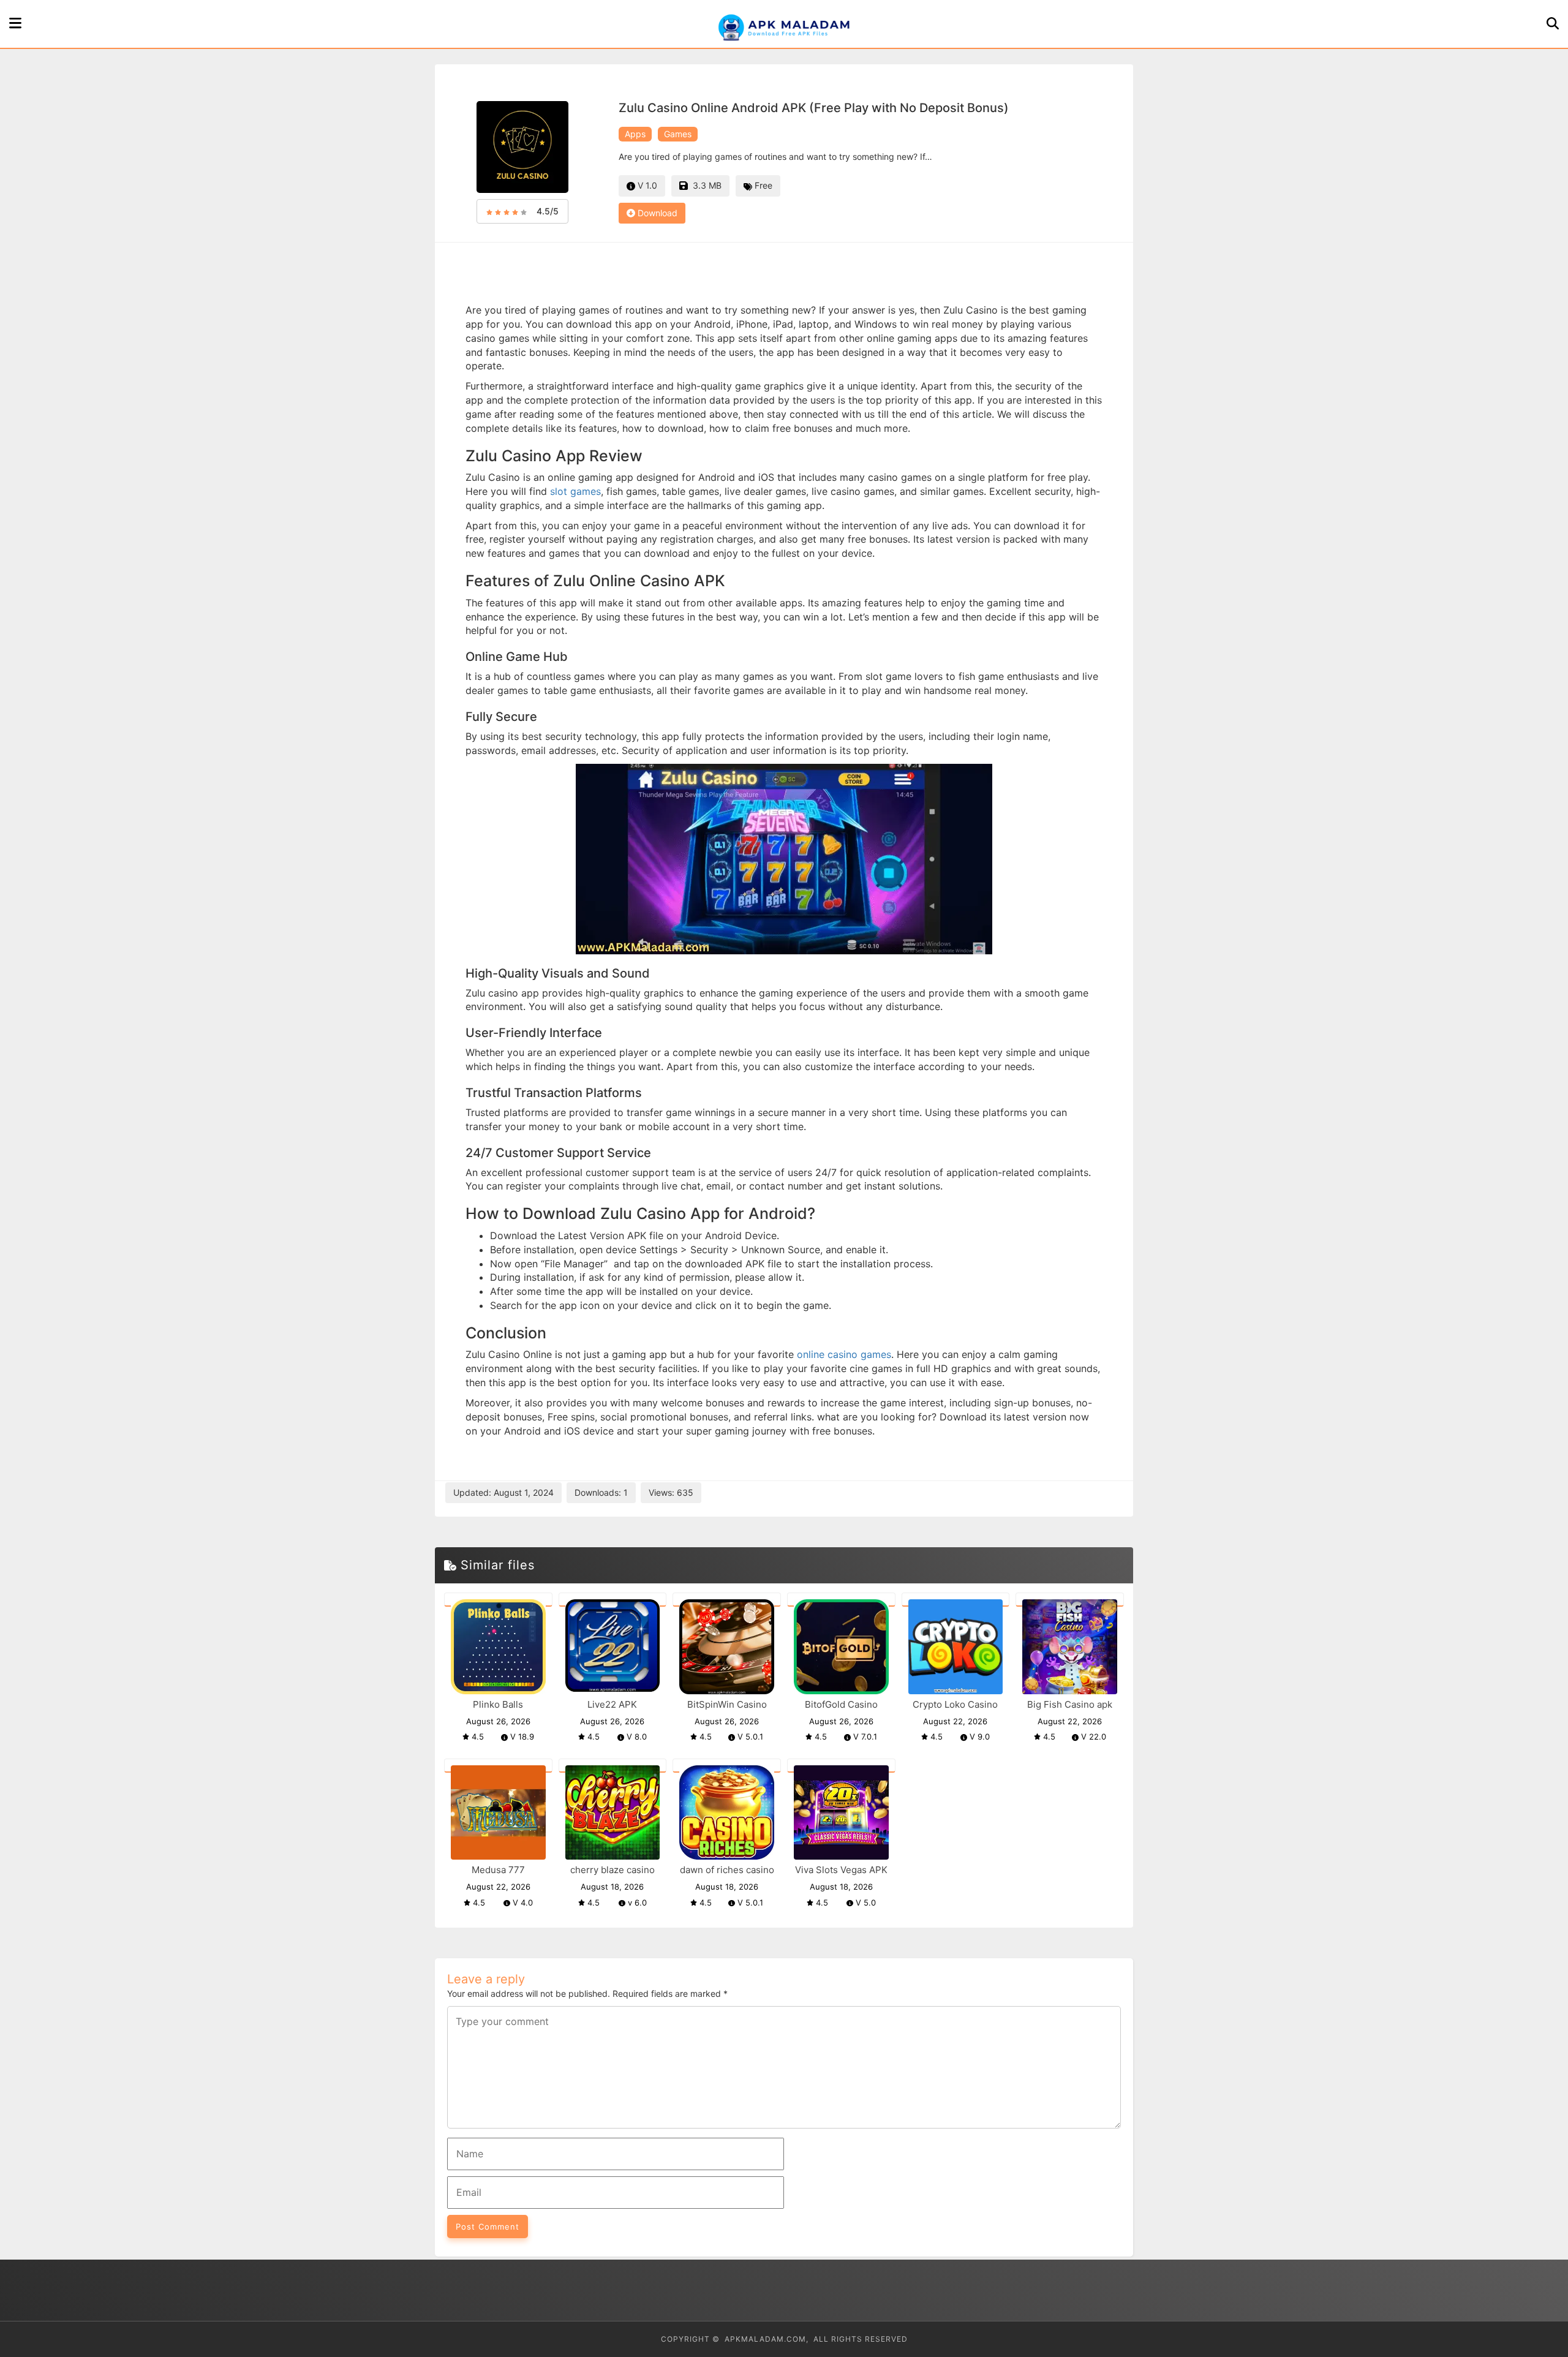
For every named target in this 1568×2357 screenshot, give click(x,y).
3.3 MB (705, 185)
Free (762, 185)
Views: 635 (671, 1492)
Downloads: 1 (601, 1492)
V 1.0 (646, 185)
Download (656, 213)
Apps (635, 134)
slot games (575, 491)
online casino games (844, 1354)
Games (678, 134)
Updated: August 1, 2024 (503, 1492)
